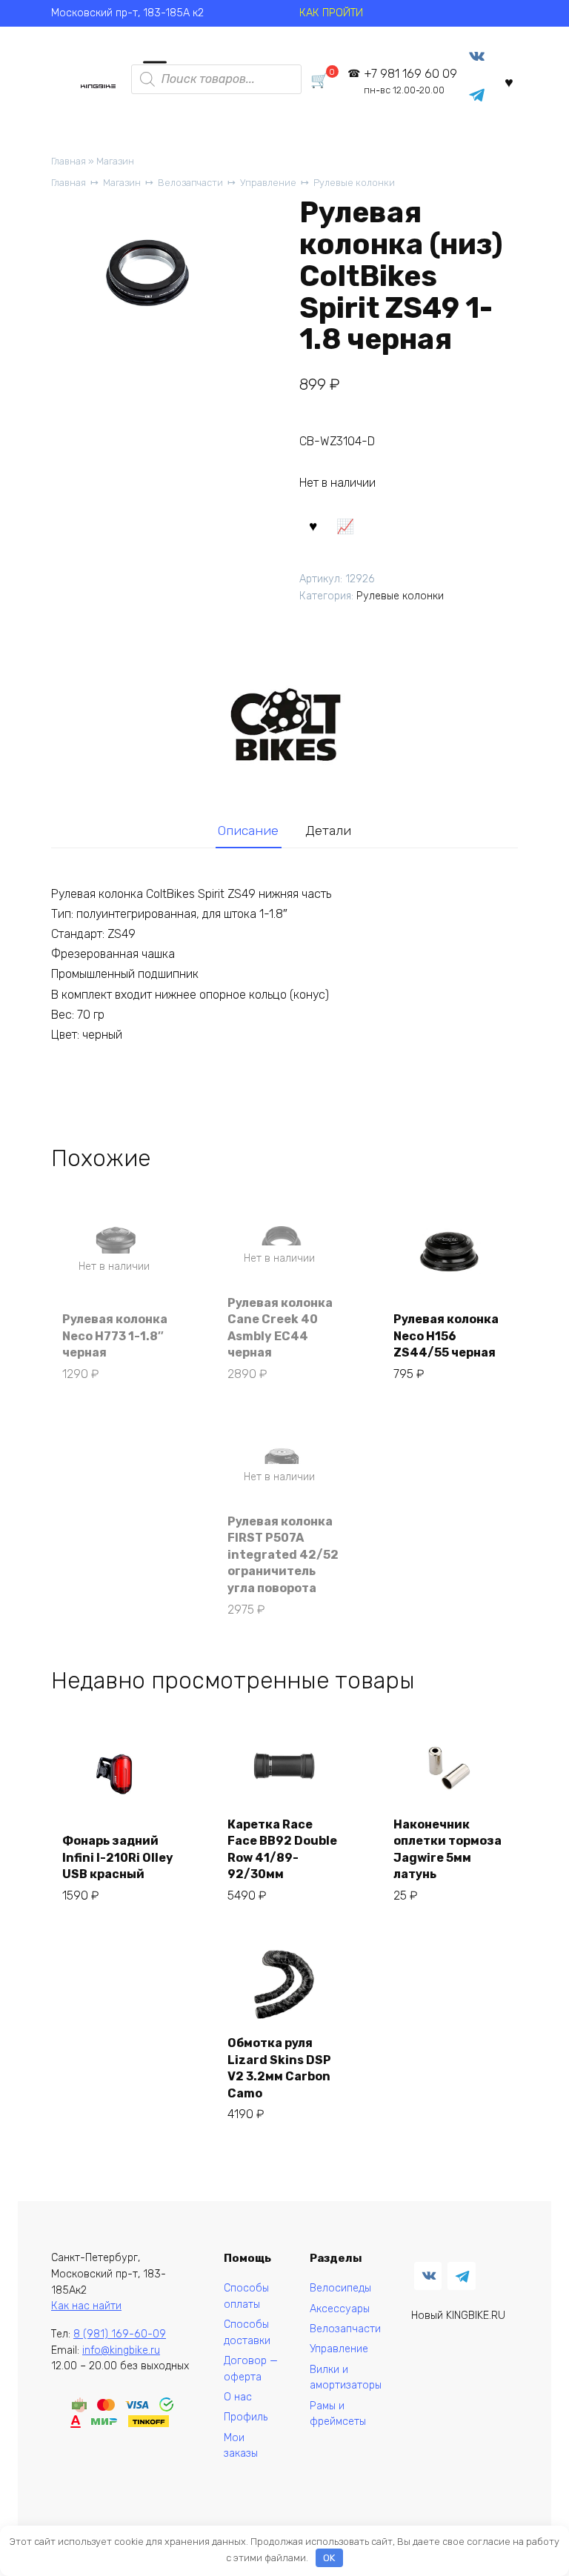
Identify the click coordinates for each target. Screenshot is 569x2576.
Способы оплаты (246, 2296)
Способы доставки (247, 2333)
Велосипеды (340, 2288)
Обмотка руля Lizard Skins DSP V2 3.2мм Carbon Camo (279, 2068)
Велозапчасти (190, 183)
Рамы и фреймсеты (338, 2414)
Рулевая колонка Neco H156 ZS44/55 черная (446, 1336)
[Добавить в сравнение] (345, 525)
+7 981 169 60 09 (410, 81)
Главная (69, 161)
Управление (268, 183)
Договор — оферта (251, 2369)
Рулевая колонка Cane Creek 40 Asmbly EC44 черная (280, 1328)
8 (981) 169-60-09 (120, 2334)
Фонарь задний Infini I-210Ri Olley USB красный (118, 1857)
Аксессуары (340, 2309)
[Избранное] (509, 82)
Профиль (246, 2417)
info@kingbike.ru (121, 2350)
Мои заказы (241, 2446)
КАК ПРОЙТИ (331, 13)
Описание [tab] (248, 831)
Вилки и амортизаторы (346, 2378)
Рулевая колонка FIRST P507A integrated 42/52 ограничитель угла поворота (283, 1555)
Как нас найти (86, 2306)
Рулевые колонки (354, 183)
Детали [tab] (328, 831)
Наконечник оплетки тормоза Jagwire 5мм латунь (447, 1849)
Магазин (115, 161)
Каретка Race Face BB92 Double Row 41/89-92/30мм (282, 1849)
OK (329, 2558)
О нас (238, 2397)
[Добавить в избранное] (313, 525)
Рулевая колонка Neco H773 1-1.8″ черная (115, 1336)
